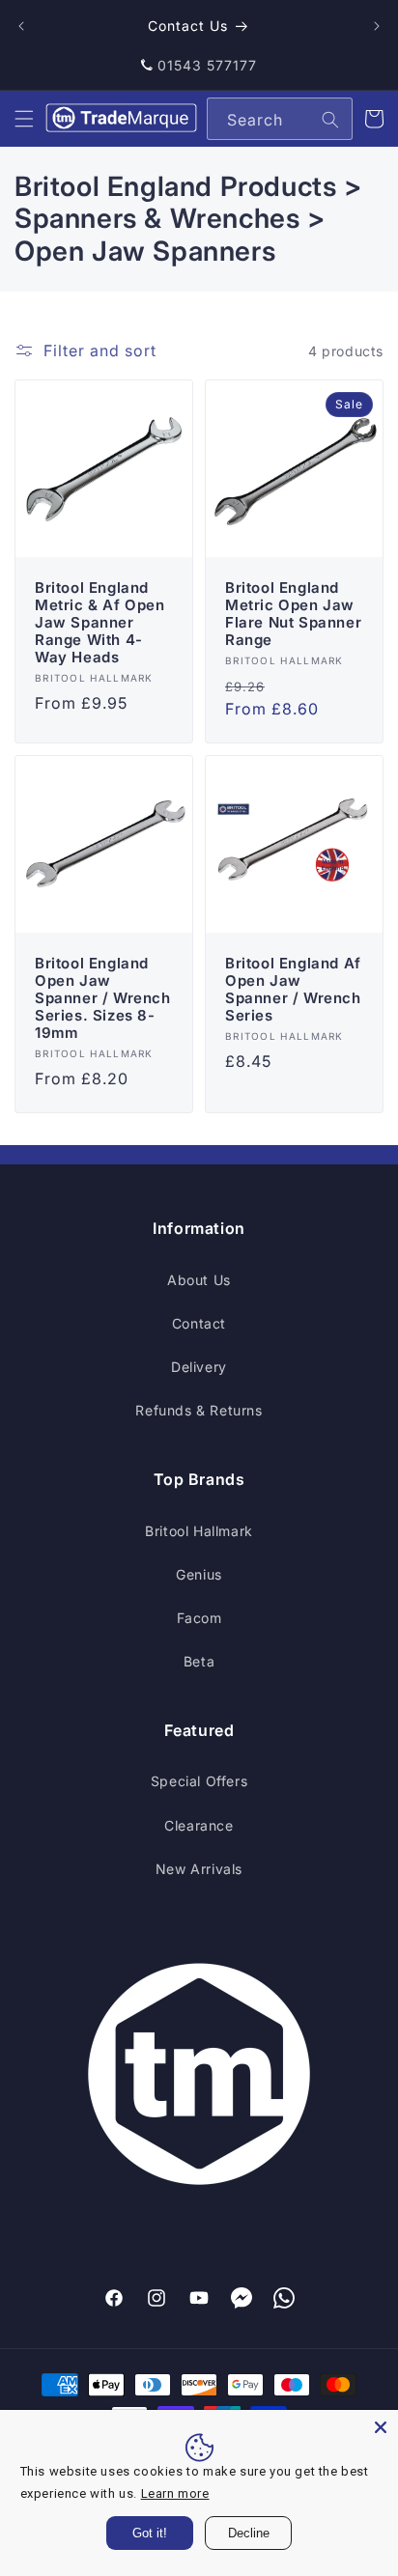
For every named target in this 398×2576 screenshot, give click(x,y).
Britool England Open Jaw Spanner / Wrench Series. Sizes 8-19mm (103, 998)
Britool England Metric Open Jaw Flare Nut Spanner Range (293, 614)
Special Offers (199, 1781)
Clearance (199, 1825)
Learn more (175, 2493)
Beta (199, 1661)
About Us (199, 1280)
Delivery (199, 1367)
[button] (24, 119)
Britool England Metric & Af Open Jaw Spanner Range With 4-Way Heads (100, 623)
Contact (199, 1323)
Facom (199, 1618)
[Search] (330, 120)
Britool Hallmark (199, 1531)
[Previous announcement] (21, 26)
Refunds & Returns (199, 1410)
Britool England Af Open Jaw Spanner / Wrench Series (293, 990)
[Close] (381, 2427)
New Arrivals (199, 1869)
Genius (199, 1574)
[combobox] (280, 119)
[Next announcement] (377, 26)
